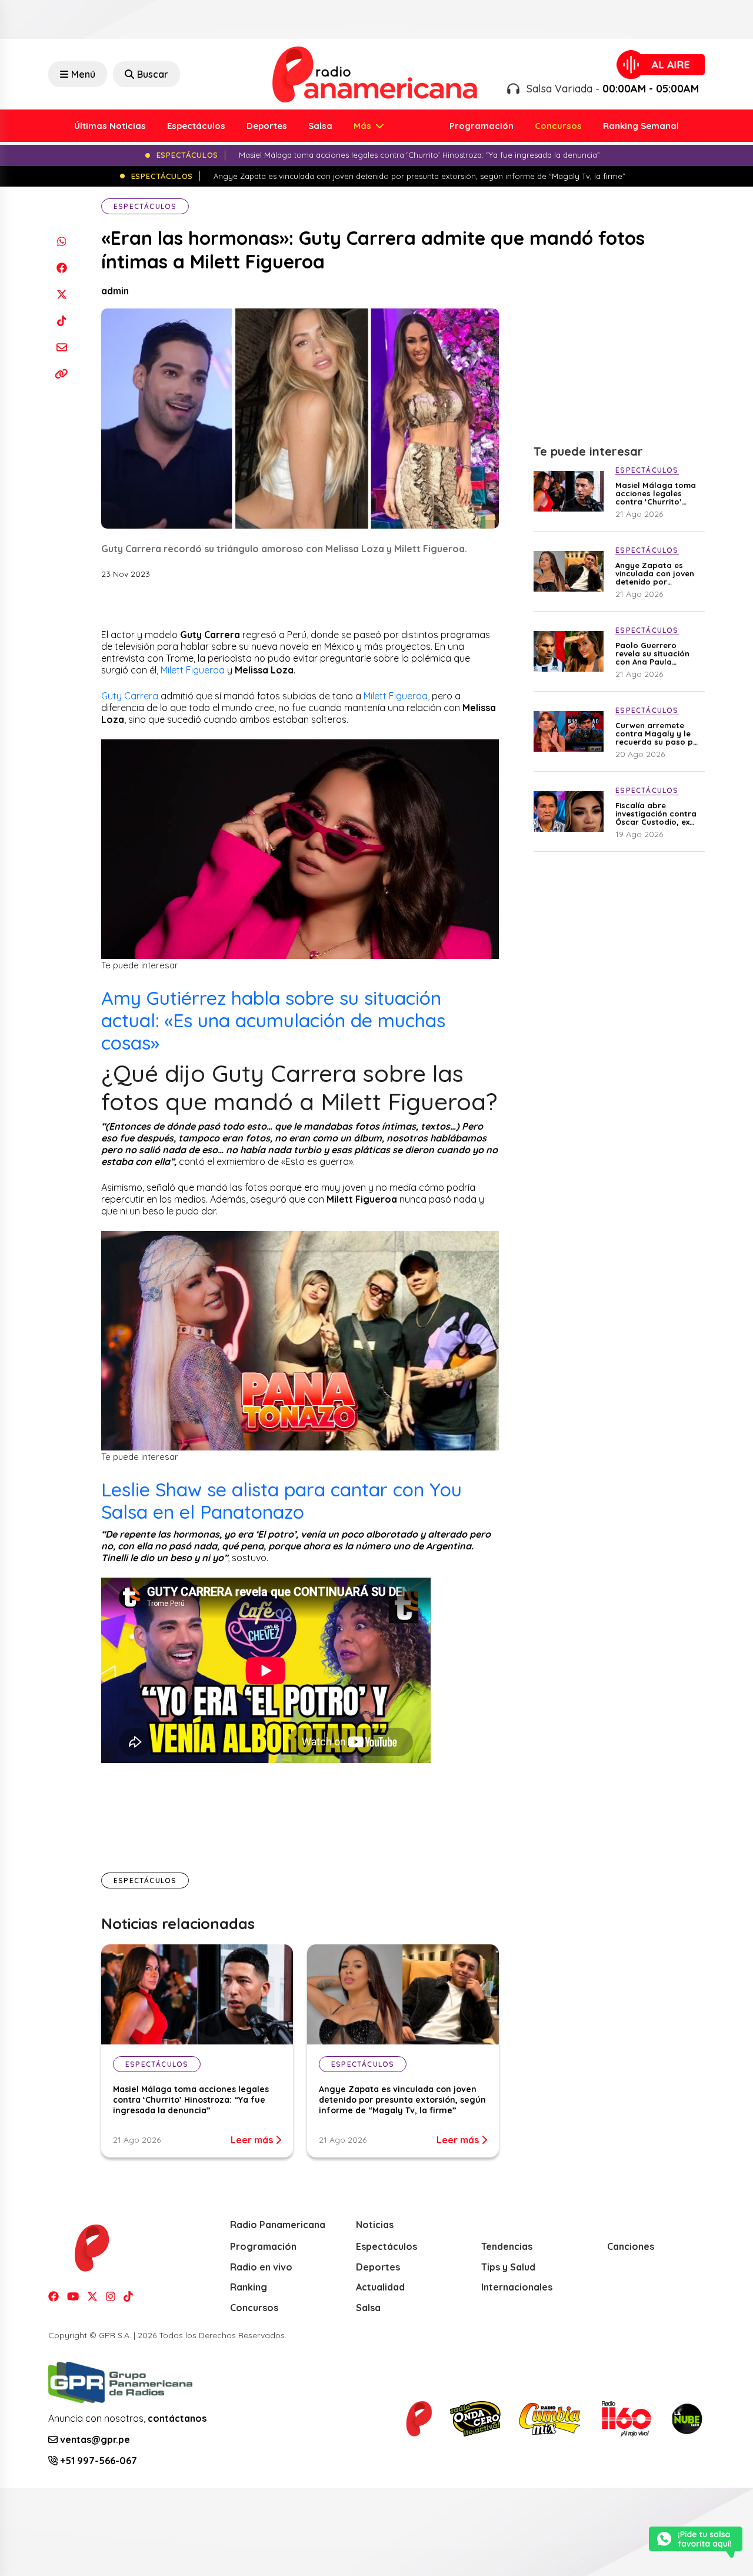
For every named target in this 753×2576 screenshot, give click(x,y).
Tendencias (507, 2246)
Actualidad (380, 2287)
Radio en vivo (261, 2267)
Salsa (320, 126)
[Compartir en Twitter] (61, 294)
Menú (83, 74)
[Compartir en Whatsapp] (61, 241)
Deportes (267, 126)
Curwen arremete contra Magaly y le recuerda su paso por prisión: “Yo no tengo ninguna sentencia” (659, 733)
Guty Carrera (130, 696)
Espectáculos (196, 126)
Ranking (249, 2287)
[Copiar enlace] (61, 374)
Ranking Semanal (641, 126)
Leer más (253, 2140)
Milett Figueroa (193, 670)
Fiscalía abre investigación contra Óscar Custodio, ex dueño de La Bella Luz (659, 814)
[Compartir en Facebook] (61, 268)
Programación (482, 126)
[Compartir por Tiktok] (61, 321)
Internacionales (517, 2287)
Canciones (631, 2246)
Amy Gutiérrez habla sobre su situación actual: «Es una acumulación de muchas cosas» (273, 1020)
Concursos (558, 126)
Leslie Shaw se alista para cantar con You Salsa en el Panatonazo (281, 1501)
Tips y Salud (508, 2267)
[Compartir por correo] (61, 347)
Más (364, 126)
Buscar (153, 74)
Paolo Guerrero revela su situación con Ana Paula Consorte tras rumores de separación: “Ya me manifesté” (654, 653)
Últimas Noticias (110, 126)
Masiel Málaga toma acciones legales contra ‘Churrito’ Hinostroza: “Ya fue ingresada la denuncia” (191, 2100)
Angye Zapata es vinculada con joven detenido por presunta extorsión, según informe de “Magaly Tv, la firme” (402, 2100)
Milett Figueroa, (395, 696)
